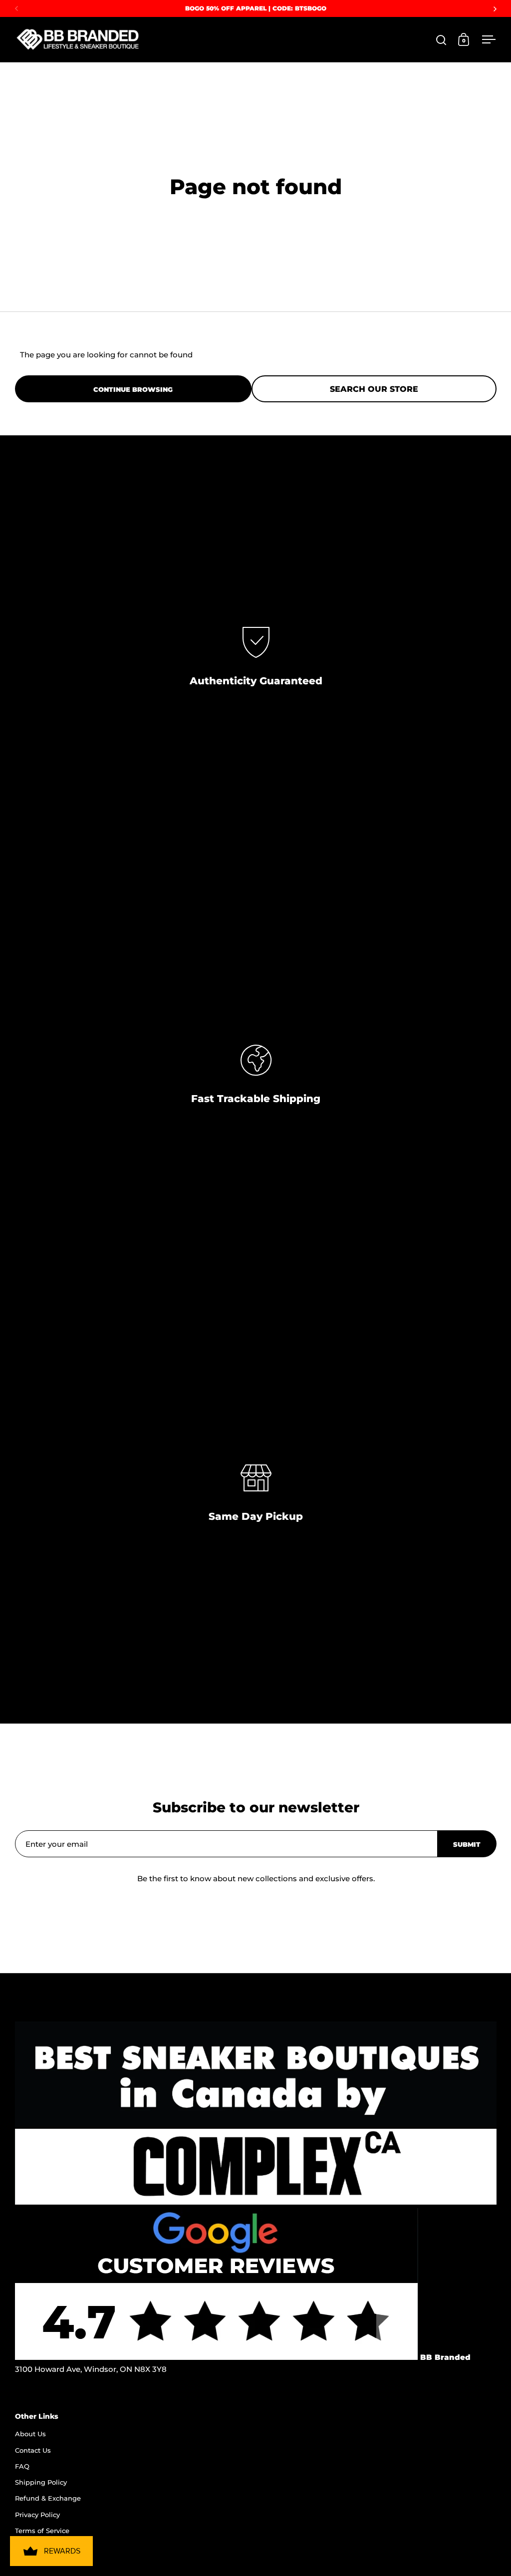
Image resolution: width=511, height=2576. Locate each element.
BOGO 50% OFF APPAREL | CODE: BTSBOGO (256, 8)
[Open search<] (441, 40)
